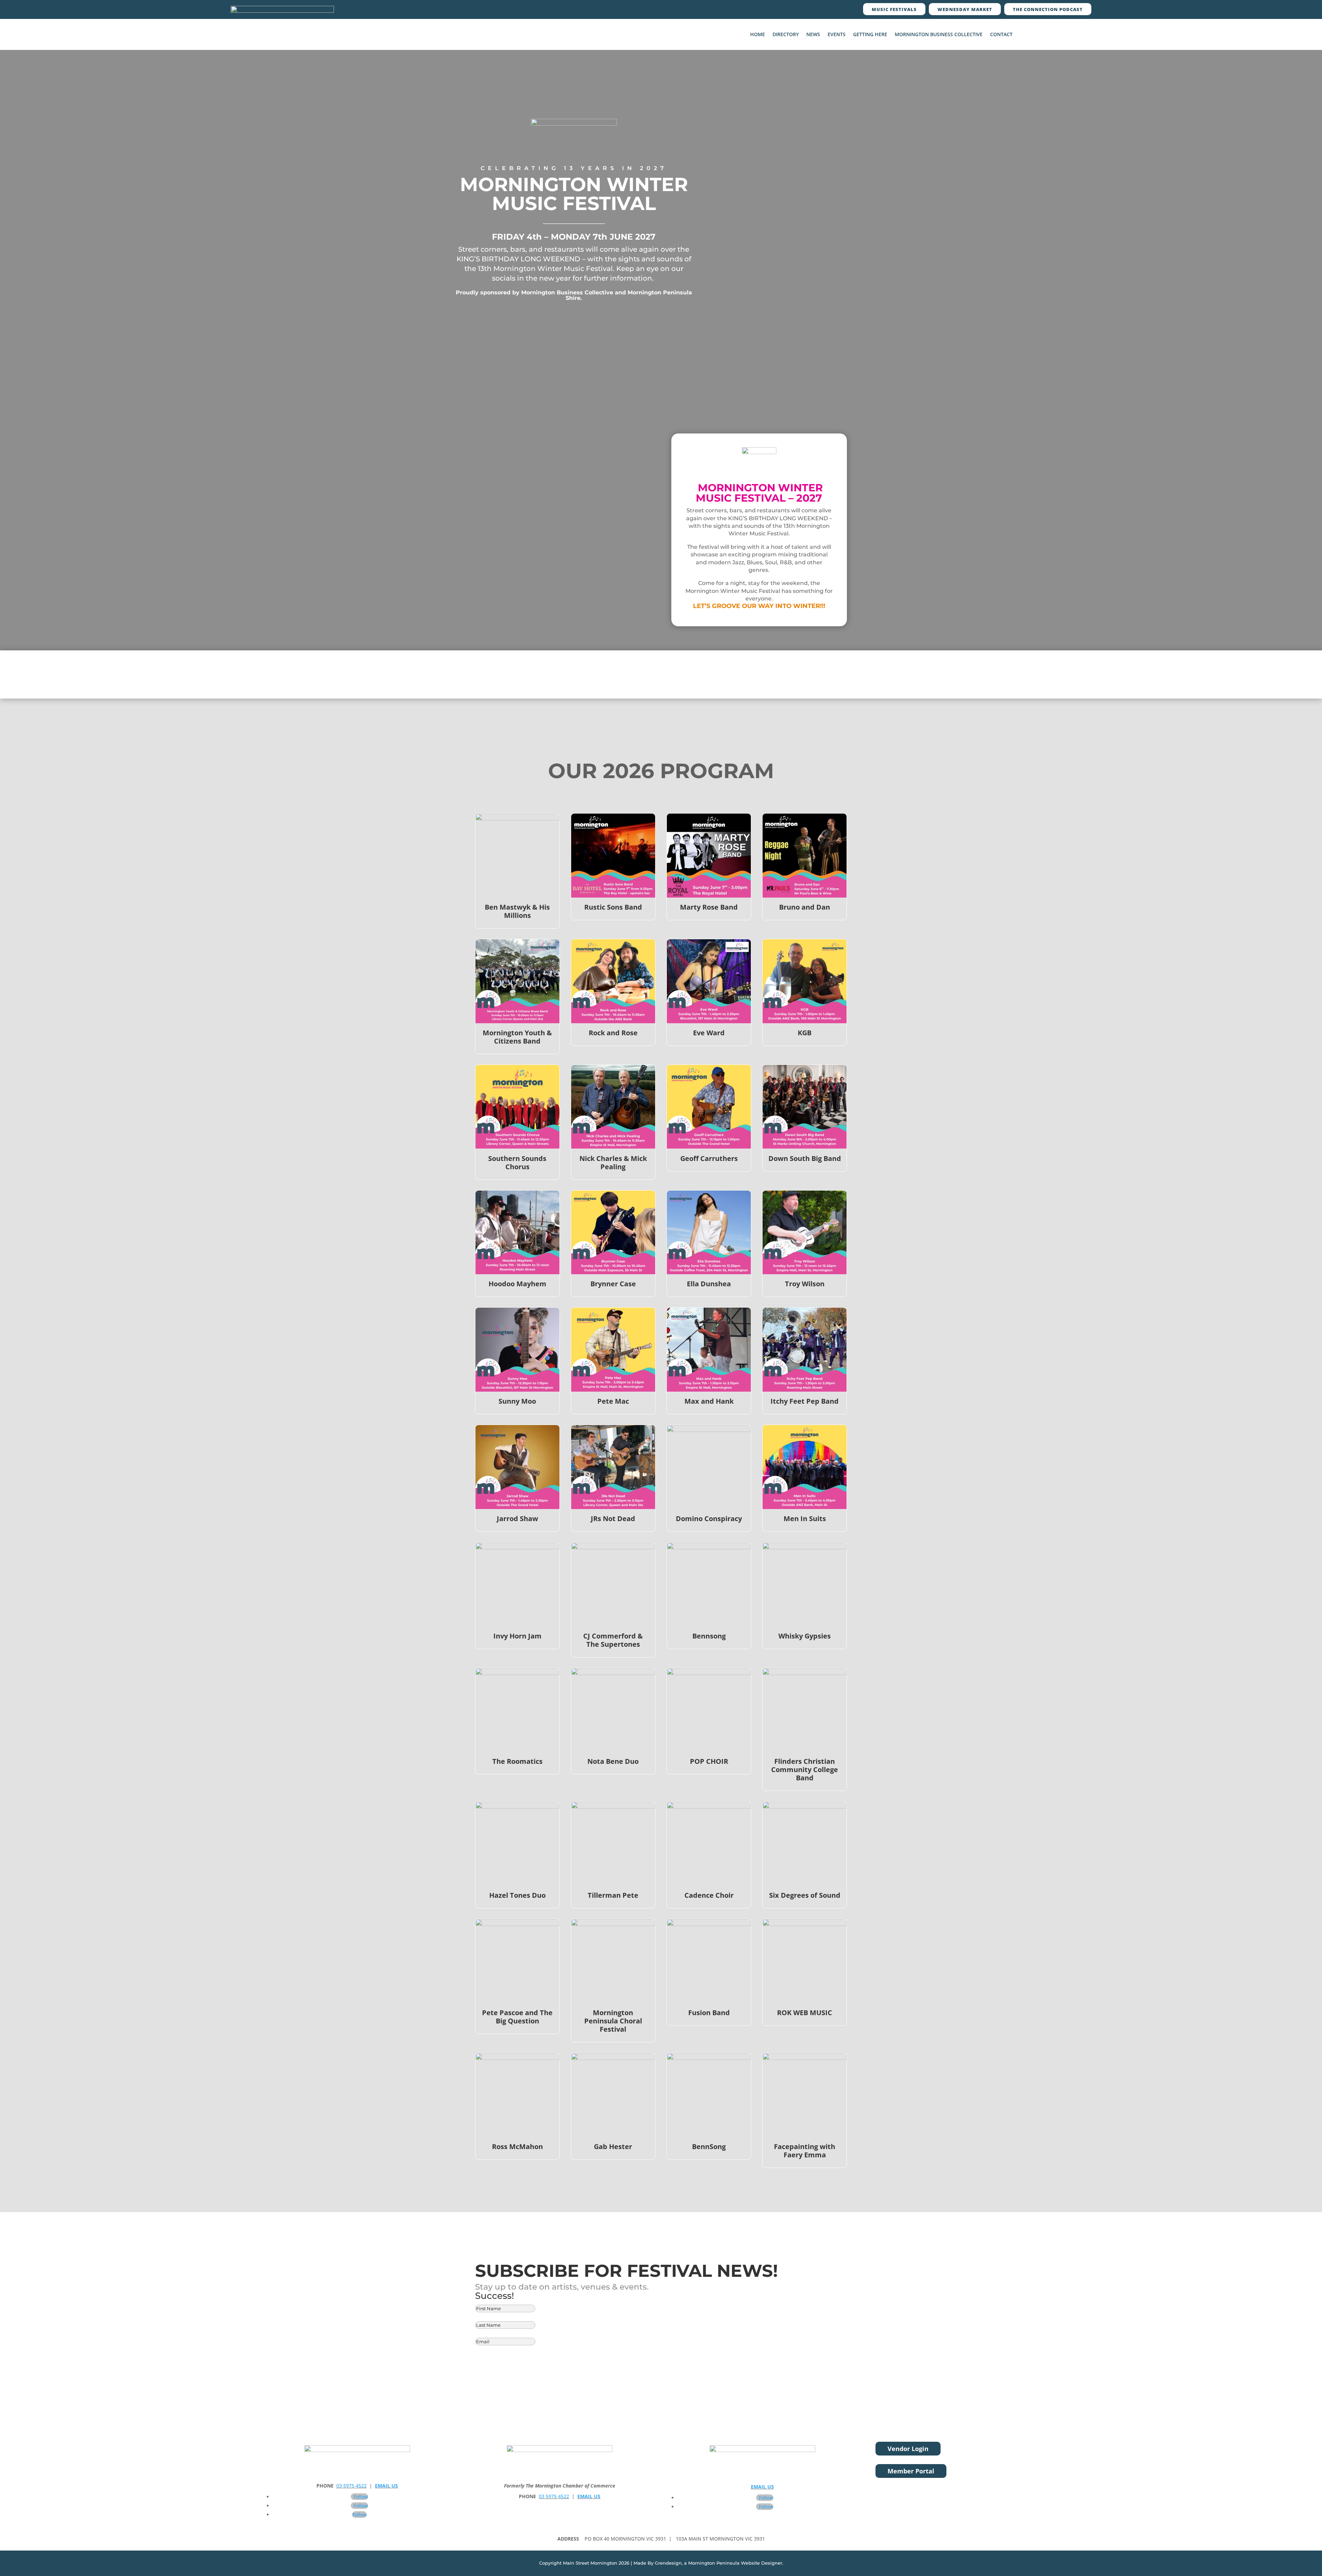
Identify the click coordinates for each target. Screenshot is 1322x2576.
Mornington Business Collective (939, 35)
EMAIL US (386, 2486)
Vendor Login (908, 2449)
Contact (1001, 35)
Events (837, 35)
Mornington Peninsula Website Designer (735, 2563)
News (813, 35)
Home (758, 35)
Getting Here (870, 35)
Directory (786, 35)
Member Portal (911, 2471)
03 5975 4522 (352, 2486)
